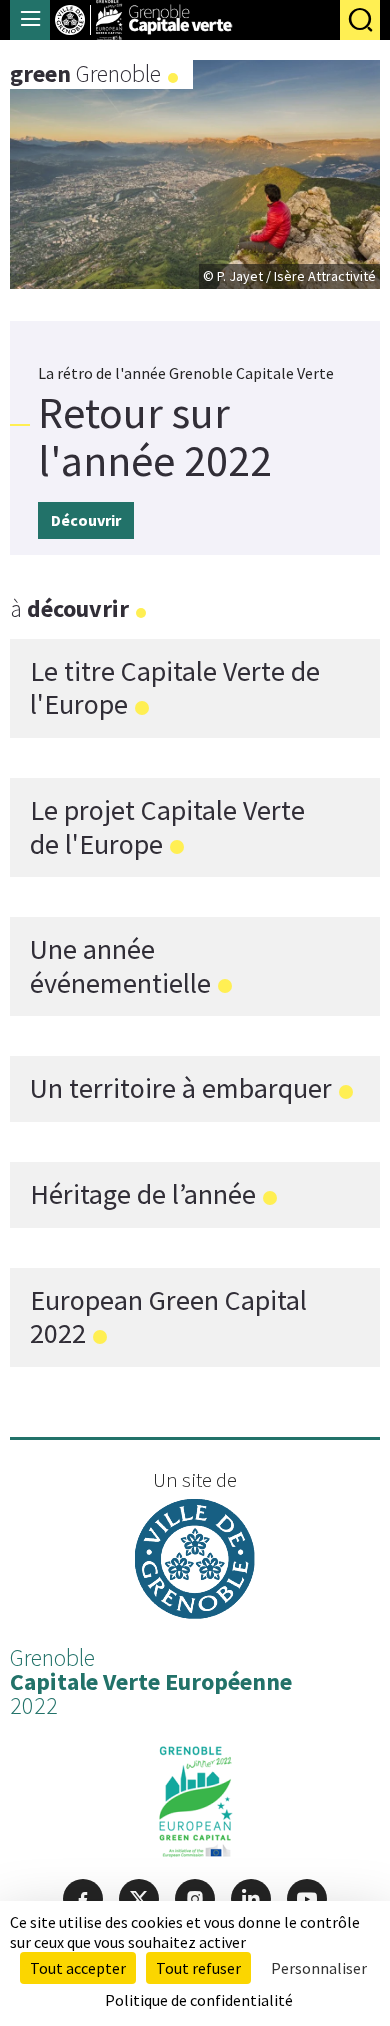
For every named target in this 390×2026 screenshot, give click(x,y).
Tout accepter (78, 1968)
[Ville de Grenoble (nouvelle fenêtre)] (195, 1561)
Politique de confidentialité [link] (199, 2000)
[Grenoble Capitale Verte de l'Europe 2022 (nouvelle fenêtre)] (195, 1806)
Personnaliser (319, 1968)
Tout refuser (198, 1968)
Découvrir (86, 520)
